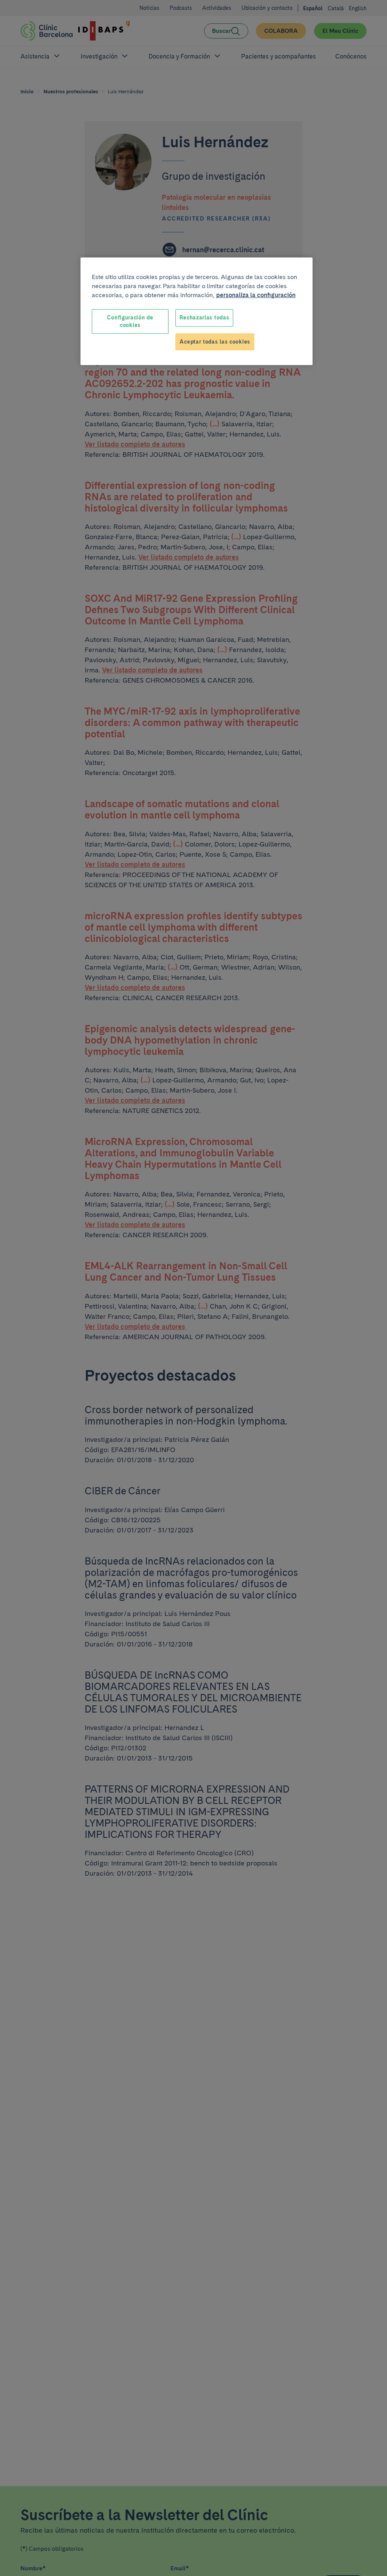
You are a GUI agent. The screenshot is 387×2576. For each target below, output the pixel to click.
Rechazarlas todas (204, 318)
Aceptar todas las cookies (215, 342)
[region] (197, 311)
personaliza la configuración (256, 295)
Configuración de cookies (130, 321)
